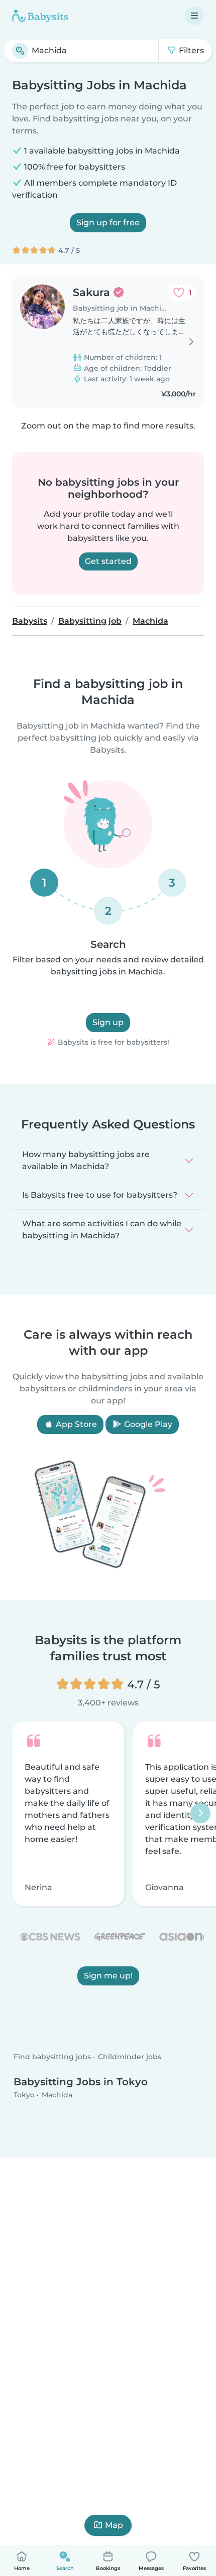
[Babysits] (40, 16)
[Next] (200, 1814)
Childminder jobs (130, 2057)
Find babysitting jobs (52, 2057)
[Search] (20, 51)
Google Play (147, 1424)
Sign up (108, 1022)
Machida (57, 2094)
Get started (108, 561)
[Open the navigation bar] (194, 16)
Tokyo (24, 2094)
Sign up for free (108, 223)
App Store (75, 1424)
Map (114, 2525)
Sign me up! (108, 1976)
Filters (190, 50)
